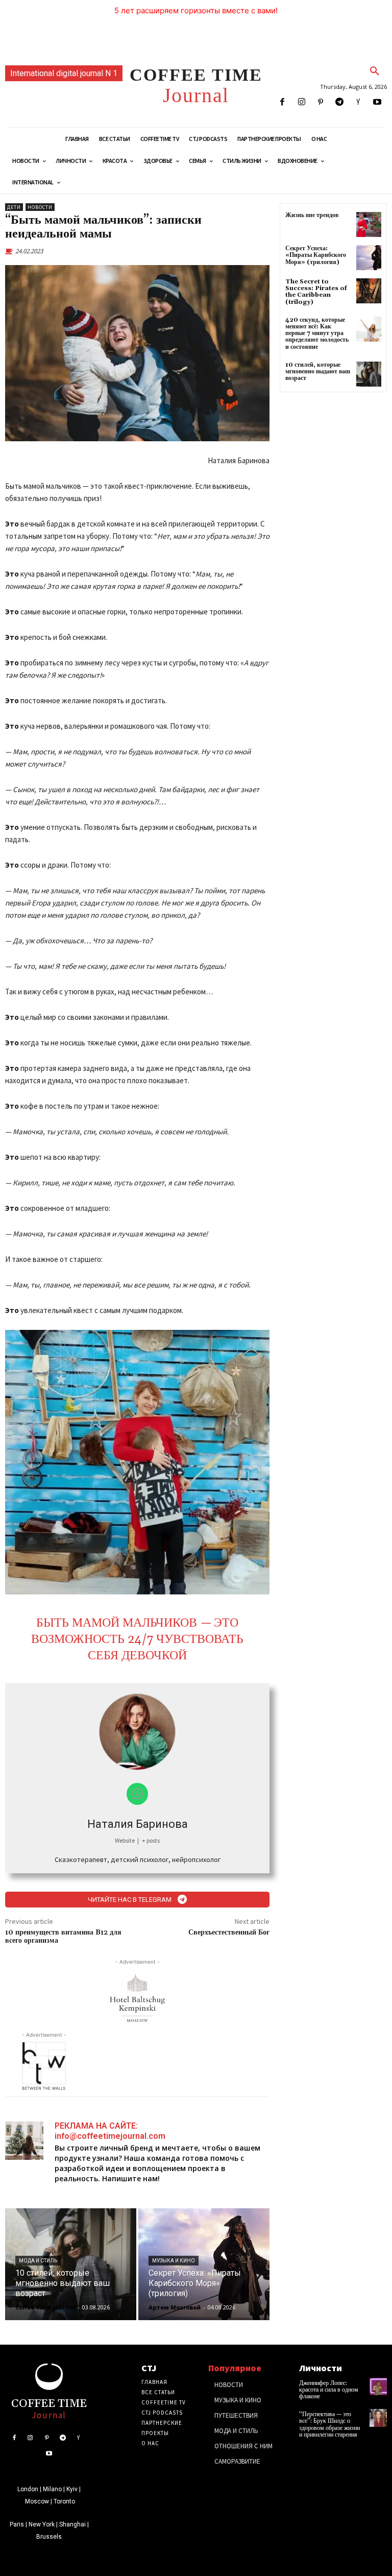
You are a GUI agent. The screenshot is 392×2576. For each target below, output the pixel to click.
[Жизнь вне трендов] (369, 224)
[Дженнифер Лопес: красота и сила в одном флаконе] (378, 2387)
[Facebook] (283, 102)
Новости (40, 207)
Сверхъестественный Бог (229, 1933)
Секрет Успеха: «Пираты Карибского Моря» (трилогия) (316, 255)
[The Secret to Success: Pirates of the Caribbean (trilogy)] (369, 291)
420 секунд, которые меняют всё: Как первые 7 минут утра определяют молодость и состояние (317, 333)
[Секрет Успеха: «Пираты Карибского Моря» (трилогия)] (204, 2264)
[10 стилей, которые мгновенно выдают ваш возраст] (71, 2264)
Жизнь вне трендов (312, 215)
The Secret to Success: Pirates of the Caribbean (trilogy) (316, 292)
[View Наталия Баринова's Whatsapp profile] (138, 1794)
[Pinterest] (320, 102)
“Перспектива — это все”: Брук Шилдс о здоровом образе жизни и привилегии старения (329, 2425)
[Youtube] (377, 102)
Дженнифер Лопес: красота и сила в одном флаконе (329, 2390)
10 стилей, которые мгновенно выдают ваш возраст (318, 372)
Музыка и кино (174, 2261)
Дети (14, 207)
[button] (375, 71)
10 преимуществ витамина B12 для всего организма (63, 1937)
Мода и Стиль (38, 2261)
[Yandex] (359, 102)
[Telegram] (339, 102)
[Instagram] (301, 102)
